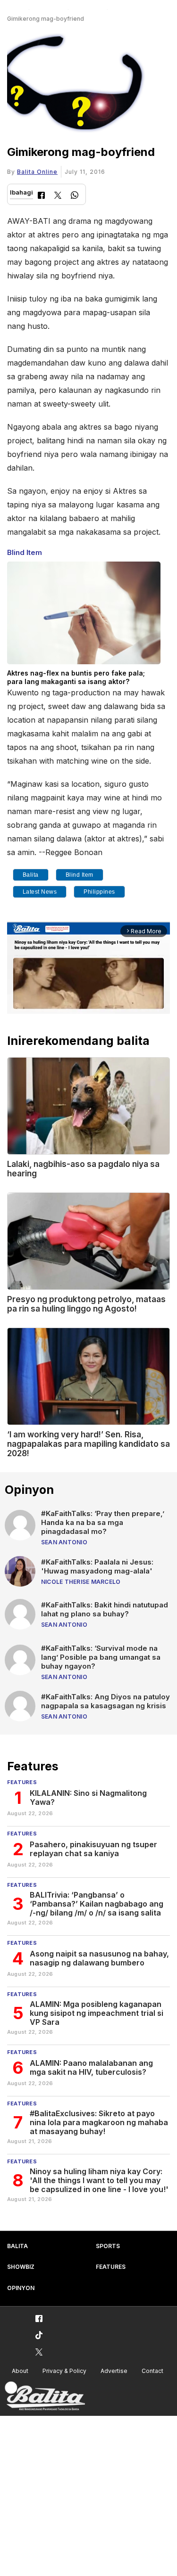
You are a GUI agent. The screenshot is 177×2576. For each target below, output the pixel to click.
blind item (80, 875)
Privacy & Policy (64, 2371)
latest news (40, 892)
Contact (152, 2371)
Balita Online (37, 172)
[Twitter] (58, 196)
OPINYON (21, 2288)
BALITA (17, 2246)
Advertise (114, 2371)
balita (31, 875)
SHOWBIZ (21, 2267)
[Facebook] (41, 196)
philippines (99, 892)
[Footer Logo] (45, 2396)
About (20, 2371)
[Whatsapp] (75, 196)
